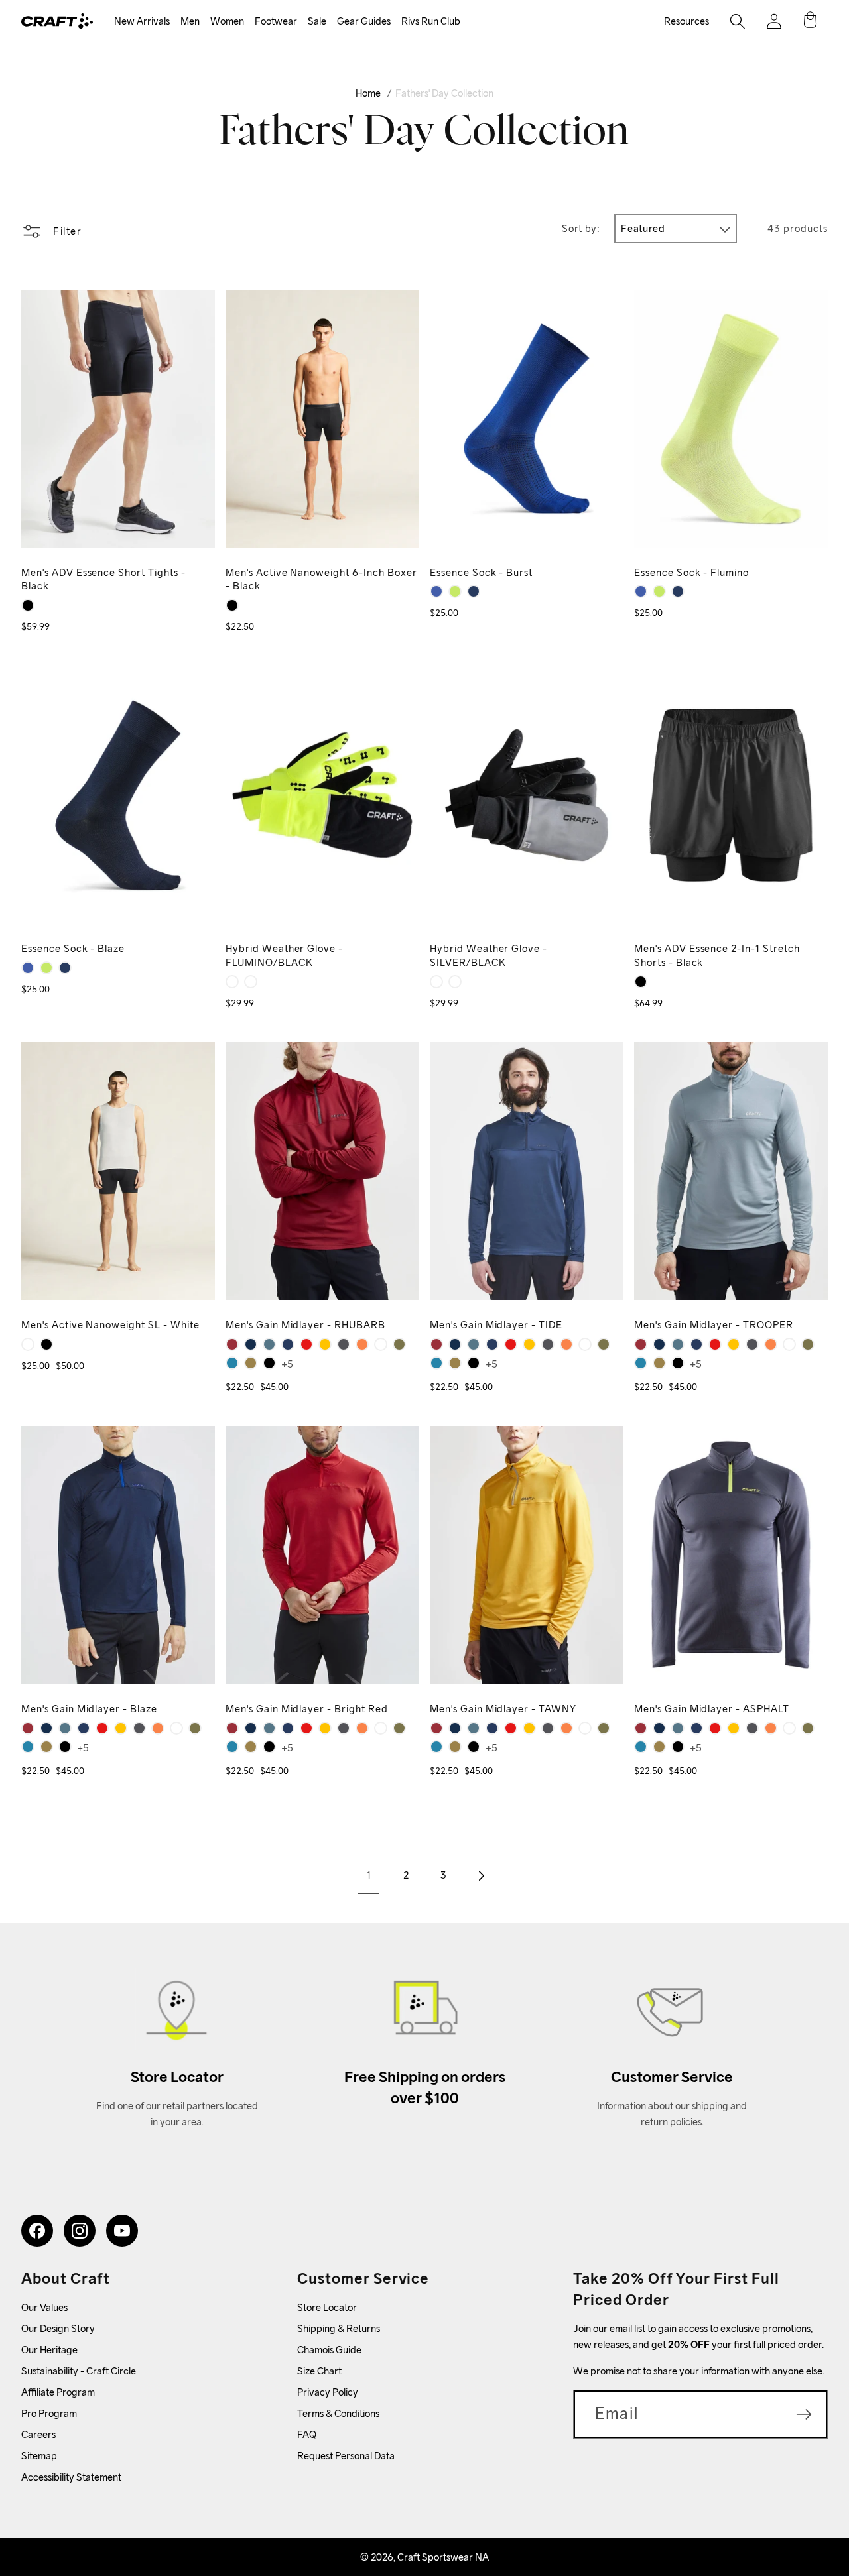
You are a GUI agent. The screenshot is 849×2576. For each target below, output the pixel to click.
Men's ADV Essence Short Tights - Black (103, 579)
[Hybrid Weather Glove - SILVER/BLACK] (251, 982)
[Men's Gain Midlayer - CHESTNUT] (362, 1344)
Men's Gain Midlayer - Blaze (89, 1709)
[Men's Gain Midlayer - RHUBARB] (232, 1344)
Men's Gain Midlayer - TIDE (496, 1325)
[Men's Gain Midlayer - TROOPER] (269, 1344)
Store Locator (327, 2307)
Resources (686, 21)
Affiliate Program (58, 2392)
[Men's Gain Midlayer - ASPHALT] (344, 1344)
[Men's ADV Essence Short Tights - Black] (28, 605)
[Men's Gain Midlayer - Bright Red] (306, 1344)
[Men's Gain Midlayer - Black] (269, 1363)
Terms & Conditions (338, 2413)
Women (227, 21)
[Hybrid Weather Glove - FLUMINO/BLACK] (232, 982)
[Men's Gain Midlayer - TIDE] (251, 1344)
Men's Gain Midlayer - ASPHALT (712, 1709)
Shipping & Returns (339, 2328)
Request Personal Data (346, 2456)
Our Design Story (58, 2328)
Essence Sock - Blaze (73, 948)
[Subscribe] (804, 2414)
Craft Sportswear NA (443, 2557)
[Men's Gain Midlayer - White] (381, 1344)
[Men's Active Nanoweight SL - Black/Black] (46, 1344)
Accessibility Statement (71, 2477)
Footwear (276, 21)
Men (190, 21)
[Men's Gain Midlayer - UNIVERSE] (232, 1363)
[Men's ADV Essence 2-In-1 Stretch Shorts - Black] (641, 982)
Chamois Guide (329, 2350)
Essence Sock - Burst (481, 572)
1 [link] (369, 1875)
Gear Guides (364, 21)
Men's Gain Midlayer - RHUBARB (305, 1325)
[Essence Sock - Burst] (436, 591)
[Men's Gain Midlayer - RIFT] (399, 1344)
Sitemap (39, 2456)
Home (368, 93)
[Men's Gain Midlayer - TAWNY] (325, 1344)
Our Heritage (49, 2350)
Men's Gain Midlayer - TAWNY (503, 1709)
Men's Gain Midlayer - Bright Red (307, 1709)
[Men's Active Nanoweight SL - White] (28, 1344)
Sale (317, 21)
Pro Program (49, 2413)
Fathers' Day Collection (444, 93)
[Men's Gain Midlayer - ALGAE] (251, 1363)
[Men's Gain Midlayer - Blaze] (288, 1344)
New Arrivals (142, 21)
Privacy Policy (328, 2392)
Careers (38, 2434)
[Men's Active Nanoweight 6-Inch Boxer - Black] (232, 605)
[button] (142, 22)
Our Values (44, 2307)
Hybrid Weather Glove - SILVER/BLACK (489, 955)
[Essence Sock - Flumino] (455, 591)
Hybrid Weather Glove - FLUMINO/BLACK (284, 955)
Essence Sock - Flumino (691, 572)
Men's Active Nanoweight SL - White (110, 1325)
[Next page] (480, 1875)
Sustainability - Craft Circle (79, 2371)
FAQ (307, 2434)
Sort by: (581, 228)
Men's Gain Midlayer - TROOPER (714, 1325)
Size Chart (319, 2371)
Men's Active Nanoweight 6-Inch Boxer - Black (321, 579)
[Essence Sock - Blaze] (474, 591)
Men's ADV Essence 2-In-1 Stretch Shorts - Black (717, 955)
